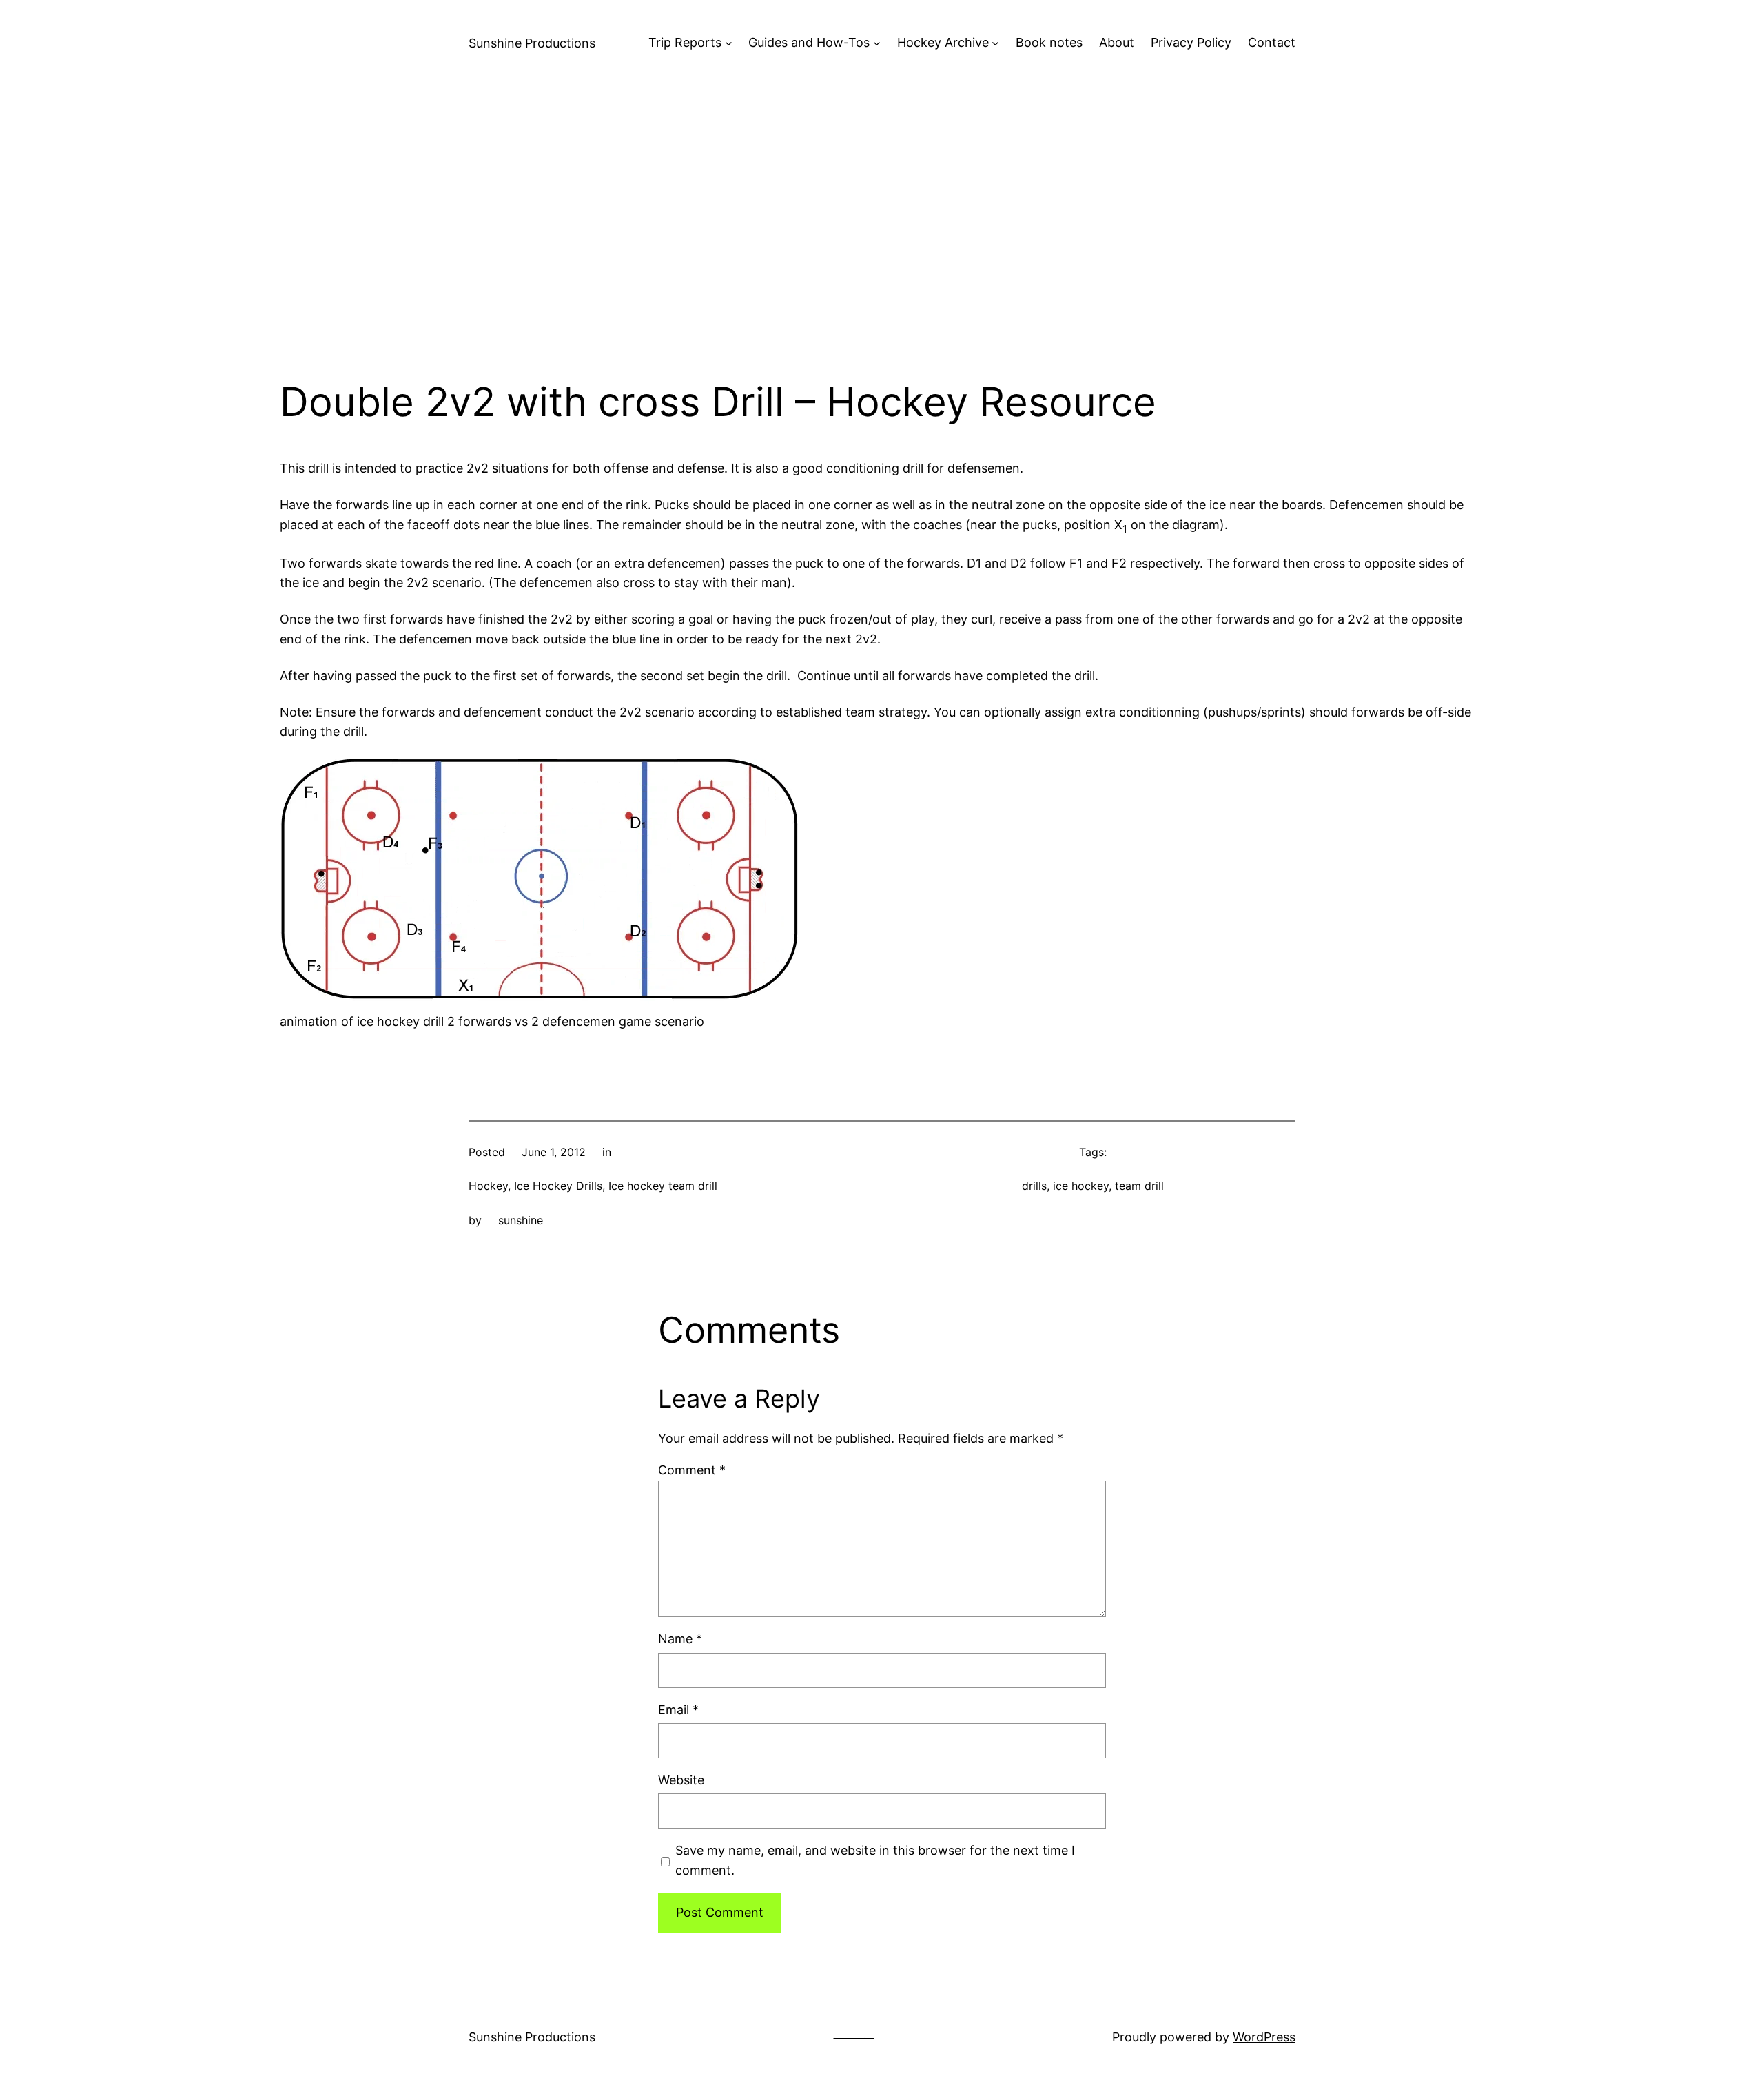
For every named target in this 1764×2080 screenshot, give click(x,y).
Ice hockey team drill (663, 1186)
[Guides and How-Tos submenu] (877, 43)
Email (678, 1710)
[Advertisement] (882, 232)
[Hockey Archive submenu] (995, 43)
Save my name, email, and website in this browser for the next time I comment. (875, 1860)
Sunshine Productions (532, 43)
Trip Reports (685, 42)
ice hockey (1081, 1186)
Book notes (1049, 42)
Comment (692, 1470)
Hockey (488, 1186)
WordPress (1264, 2037)
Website (681, 1780)
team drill (1139, 1186)
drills (1034, 1186)
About (1117, 42)
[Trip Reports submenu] (729, 43)
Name (680, 1639)
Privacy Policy (1191, 42)
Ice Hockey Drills (558, 1186)
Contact (1272, 42)
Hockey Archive (943, 42)
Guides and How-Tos (809, 42)
